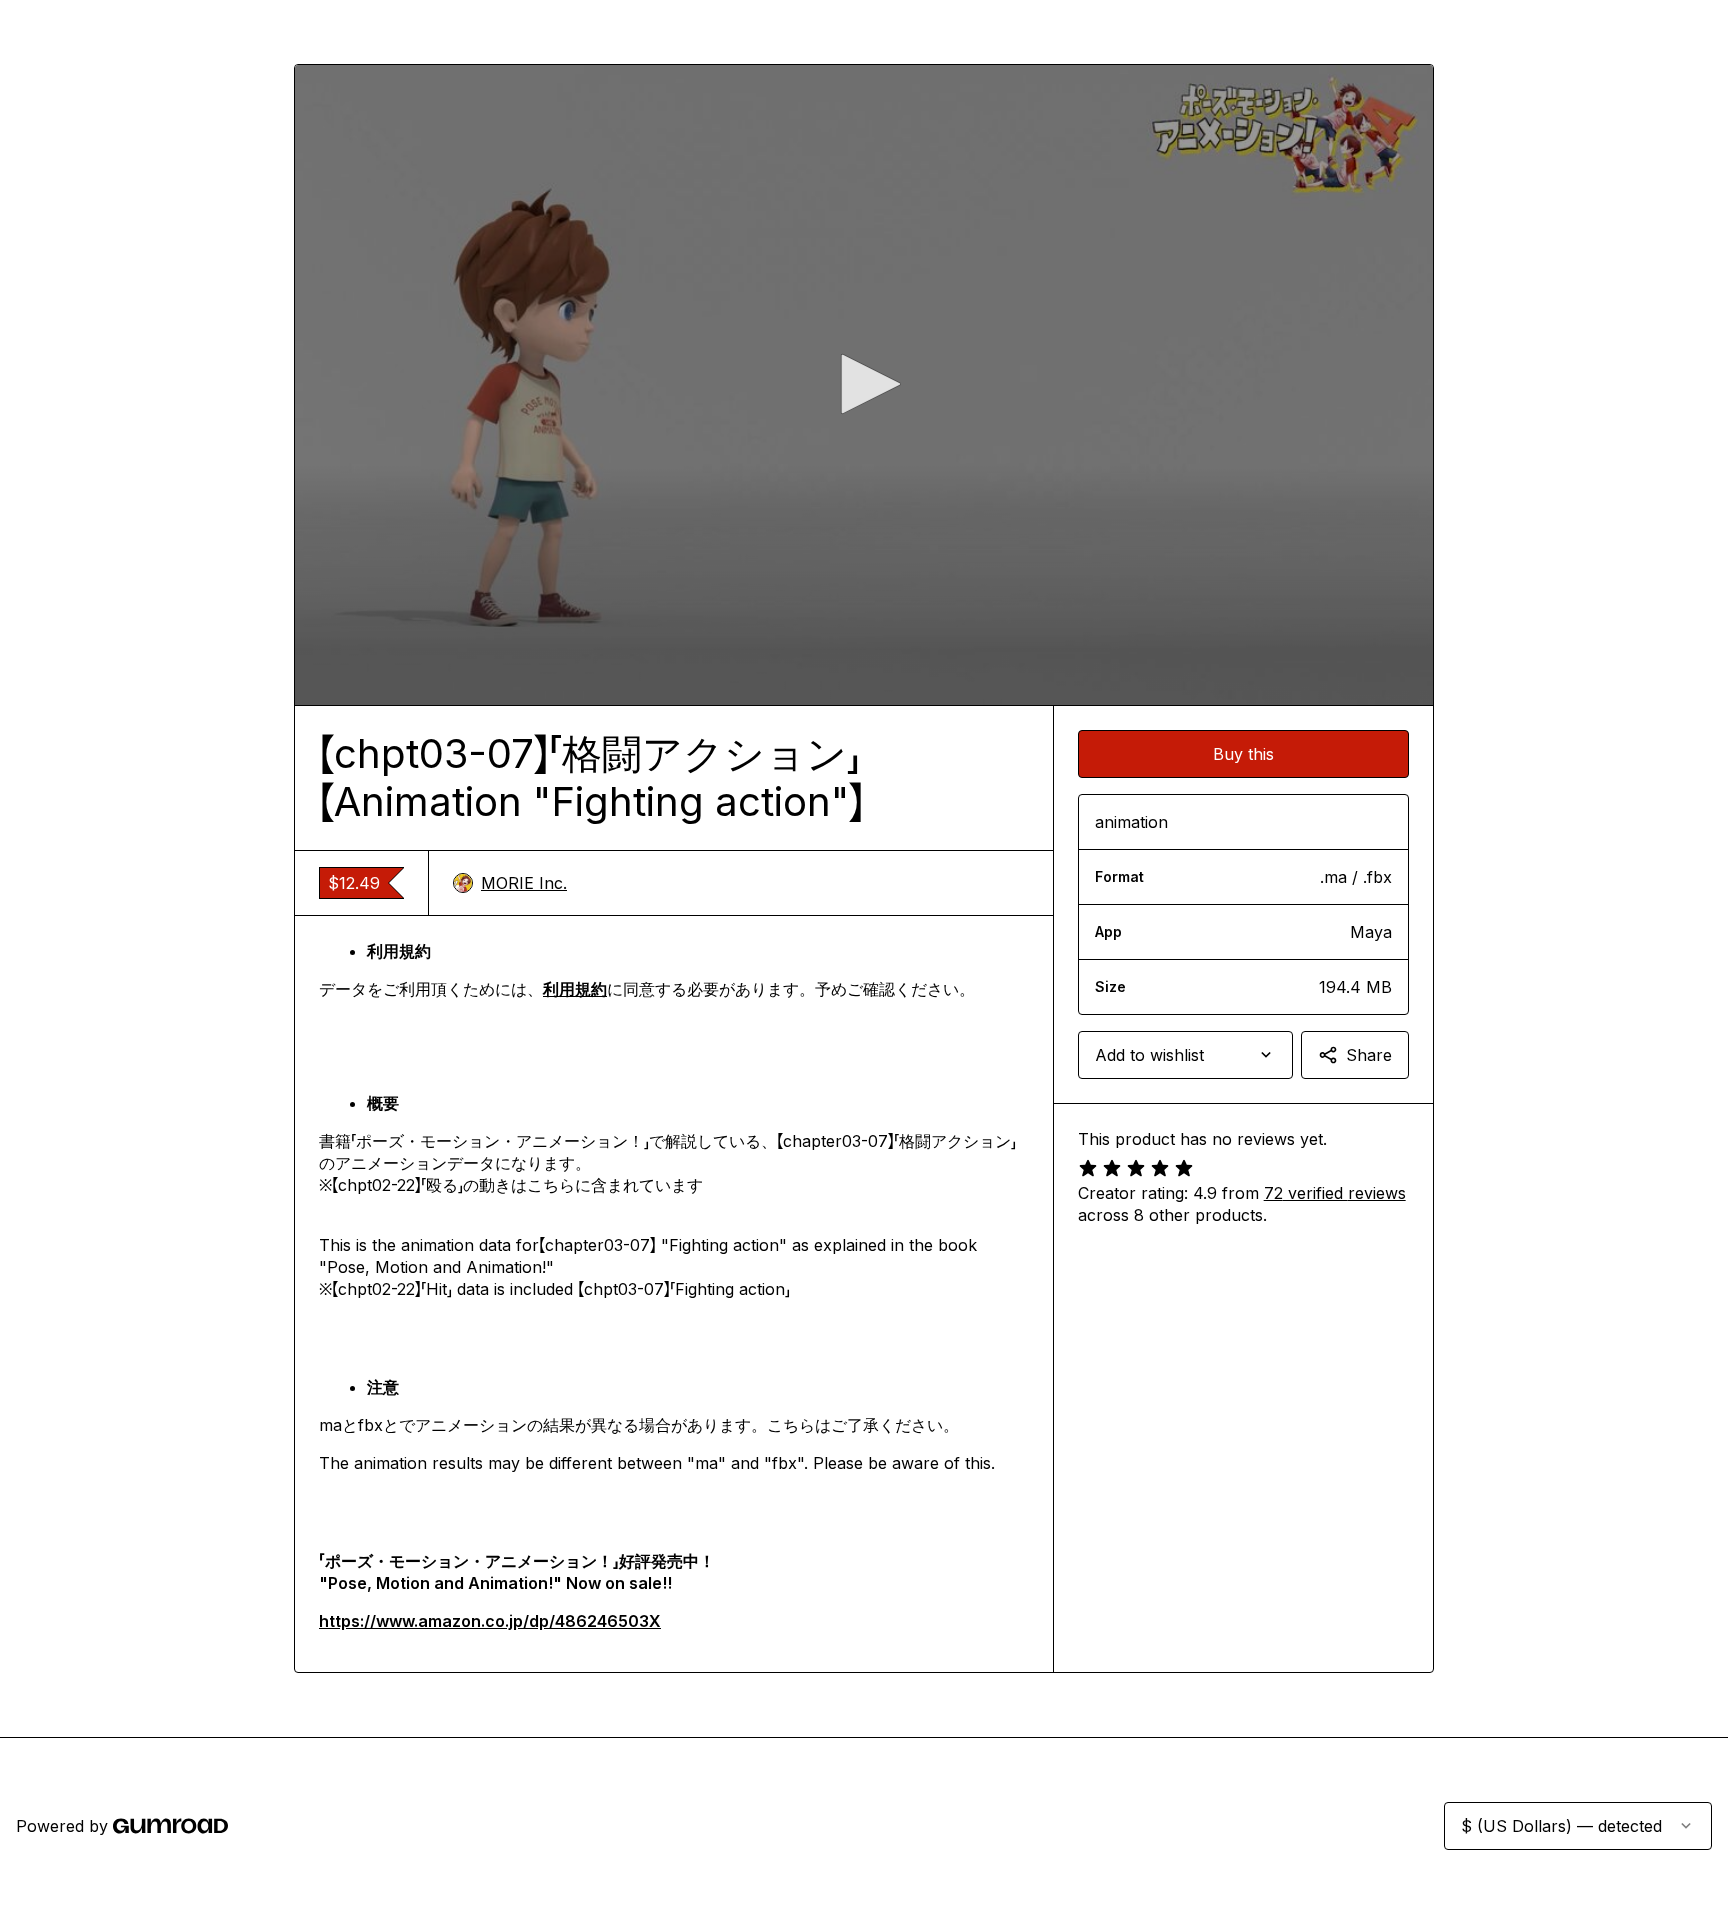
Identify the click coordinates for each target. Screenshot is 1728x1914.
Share (1369, 1055)
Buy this (1243, 754)
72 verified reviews (1335, 1193)
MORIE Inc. (524, 883)
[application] (864, 385)
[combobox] (1185, 1055)
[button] (864, 384)
